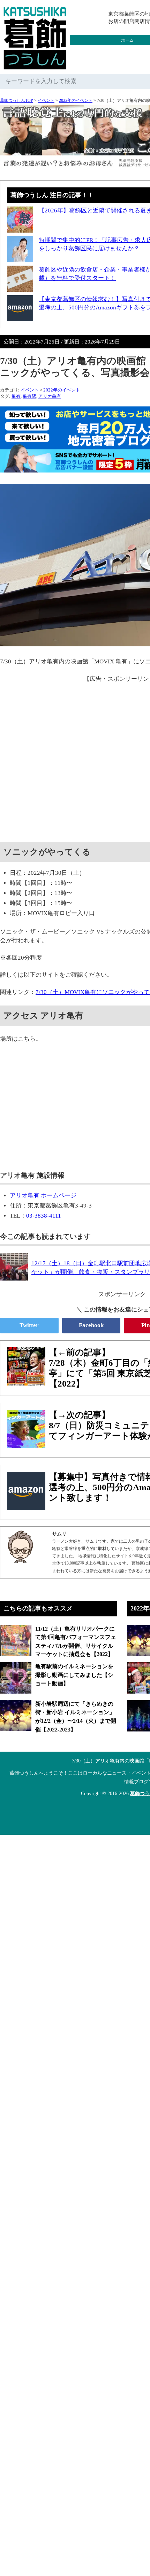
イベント (46, 100)
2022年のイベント (76, 100)
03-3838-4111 (44, 1216)
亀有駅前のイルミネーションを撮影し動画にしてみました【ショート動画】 (74, 1675)
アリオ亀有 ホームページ (43, 1196)
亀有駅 (29, 396)
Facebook (91, 1325)
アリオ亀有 (50, 396)
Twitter (29, 1325)
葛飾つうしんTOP (17, 100)
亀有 (16, 396)
